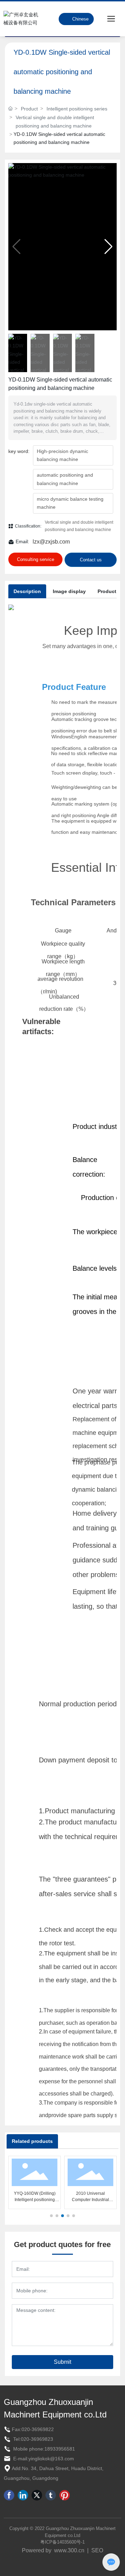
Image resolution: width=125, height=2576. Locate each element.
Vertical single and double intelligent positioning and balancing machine (55, 121)
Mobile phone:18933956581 (43, 2449)
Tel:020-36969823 (32, 2439)
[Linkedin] (23, 2495)
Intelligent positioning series (77, 109)
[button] (109, 247)
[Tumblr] (51, 2495)
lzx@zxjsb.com (51, 542)
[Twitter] (37, 2495)
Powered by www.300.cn (53, 2550)
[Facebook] (9, 2495)
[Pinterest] (65, 2495)
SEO (97, 2550)
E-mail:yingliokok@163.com (43, 2459)
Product (29, 109)
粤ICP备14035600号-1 (62, 2542)
